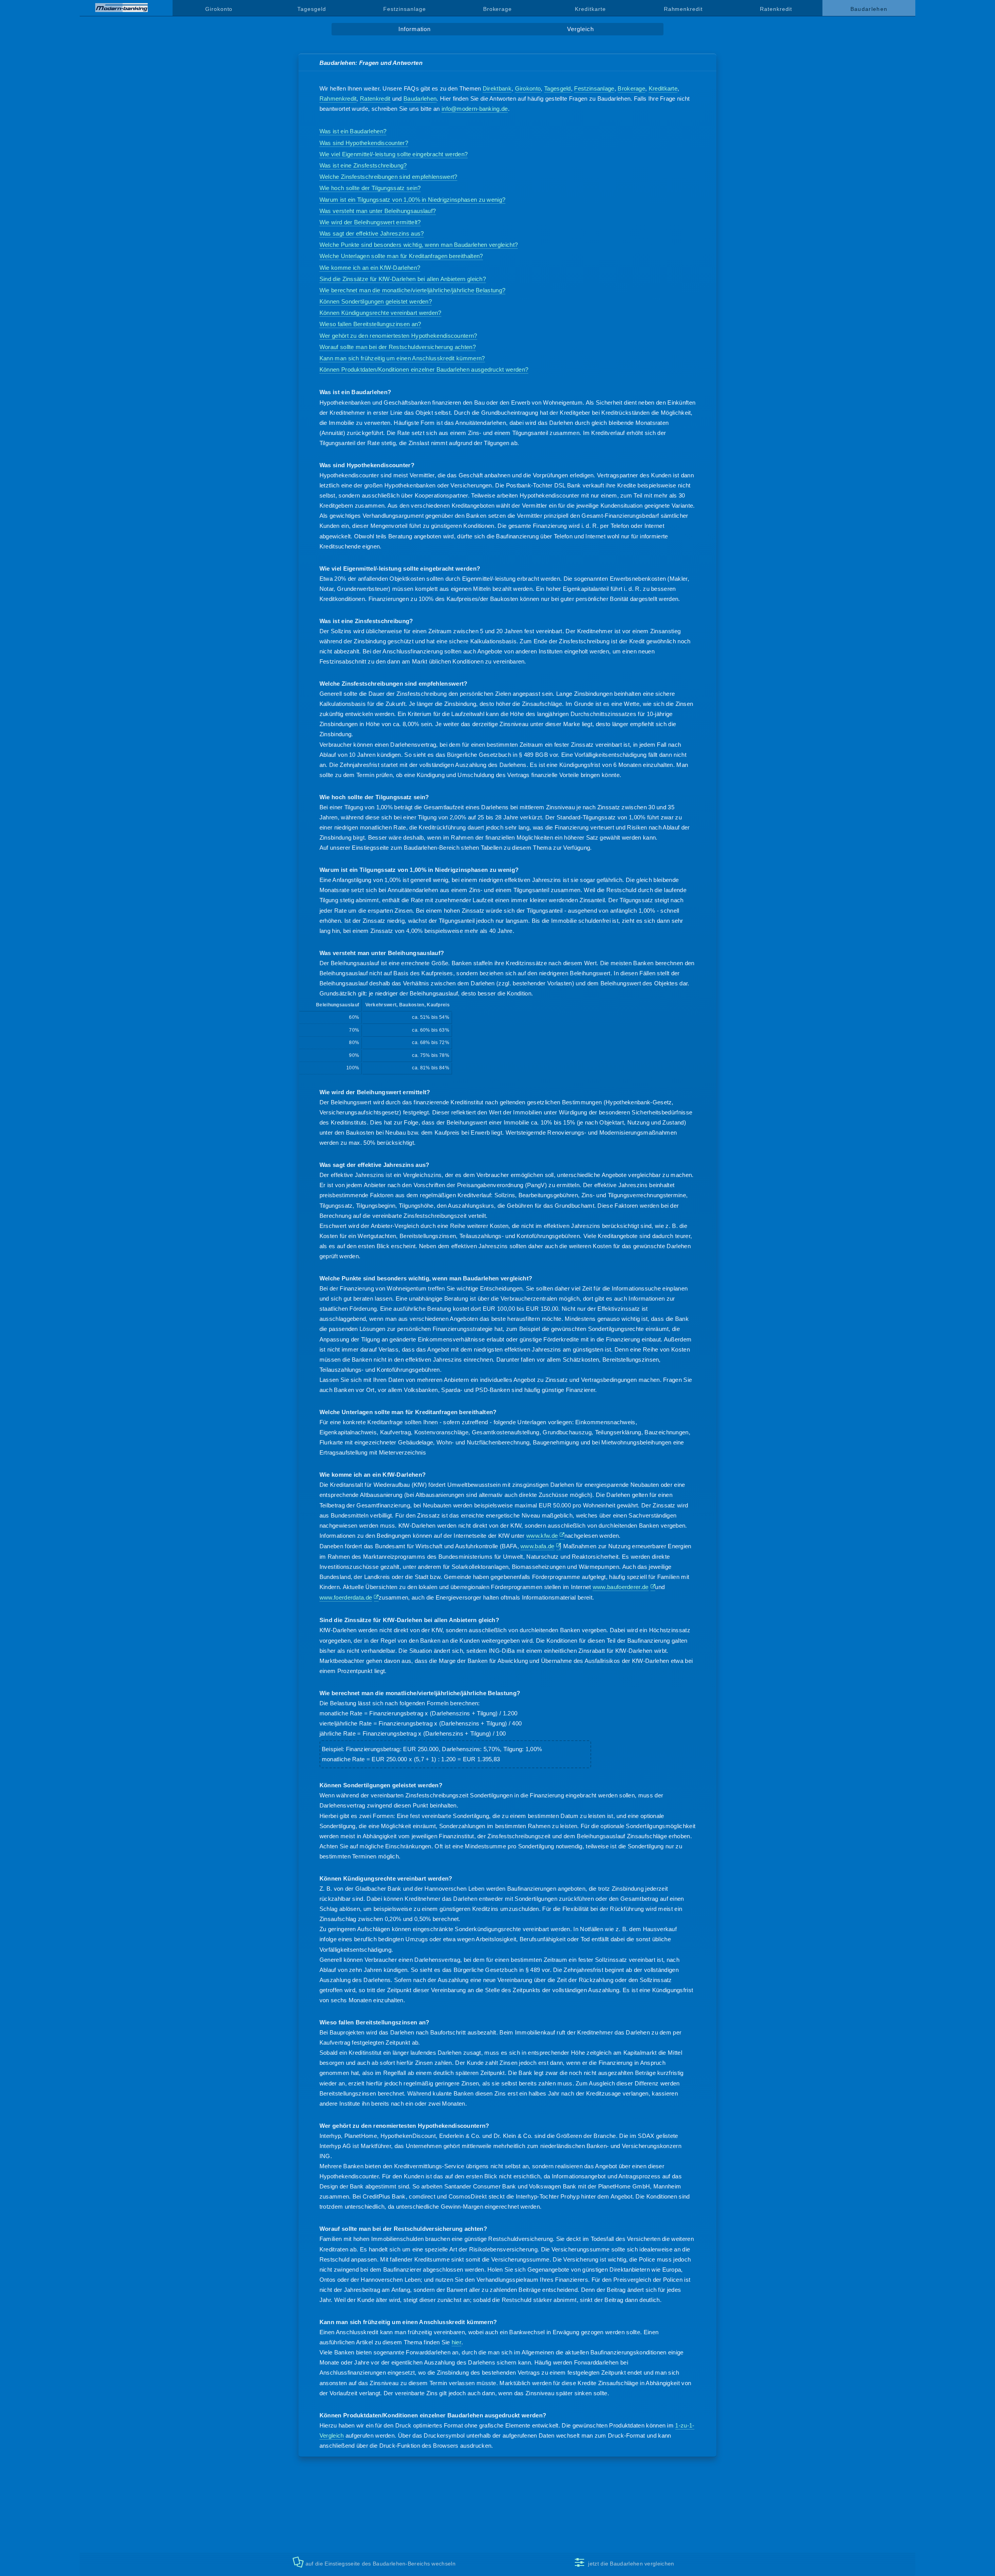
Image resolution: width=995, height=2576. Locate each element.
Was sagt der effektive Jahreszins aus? (372, 233)
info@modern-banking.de (475, 109)
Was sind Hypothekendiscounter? (364, 143)
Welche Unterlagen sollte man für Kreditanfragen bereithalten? (401, 256)
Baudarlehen (420, 99)
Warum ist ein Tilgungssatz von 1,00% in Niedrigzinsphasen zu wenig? (413, 200)
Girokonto (219, 9)
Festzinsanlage (404, 9)
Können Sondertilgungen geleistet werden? (376, 301)
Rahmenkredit (683, 9)
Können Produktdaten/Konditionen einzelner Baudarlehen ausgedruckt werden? (424, 369)
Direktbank (497, 88)
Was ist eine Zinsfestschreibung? (363, 165)
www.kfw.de (542, 1536)
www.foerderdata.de (346, 1597)
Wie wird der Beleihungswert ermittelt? (370, 222)
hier (456, 2342)
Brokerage (497, 9)
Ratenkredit (776, 9)
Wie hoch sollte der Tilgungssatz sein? (370, 188)
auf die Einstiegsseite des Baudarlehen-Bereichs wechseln (381, 2564)
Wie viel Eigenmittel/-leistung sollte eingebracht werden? (394, 154)
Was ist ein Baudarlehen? (353, 131)
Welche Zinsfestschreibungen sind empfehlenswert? (388, 177)
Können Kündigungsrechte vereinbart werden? (381, 313)
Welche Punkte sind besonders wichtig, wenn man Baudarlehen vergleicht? (419, 245)
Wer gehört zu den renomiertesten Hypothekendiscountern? (398, 336)
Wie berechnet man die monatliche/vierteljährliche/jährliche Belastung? (413, 290)
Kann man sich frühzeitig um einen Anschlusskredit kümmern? (402, 358)
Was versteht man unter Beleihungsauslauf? (378, 211)
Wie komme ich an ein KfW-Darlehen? (370, 268)
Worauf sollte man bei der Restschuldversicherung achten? (398, 347)
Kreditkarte (590, 9)
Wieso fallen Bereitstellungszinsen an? (370, 324)
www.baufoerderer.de (621, 1587)
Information (415, 29)
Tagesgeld (312, 9)
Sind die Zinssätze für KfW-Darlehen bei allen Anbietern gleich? (403, 279)
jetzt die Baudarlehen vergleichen (631, 2564)
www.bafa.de (537, 1546)
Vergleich (580, 29)
